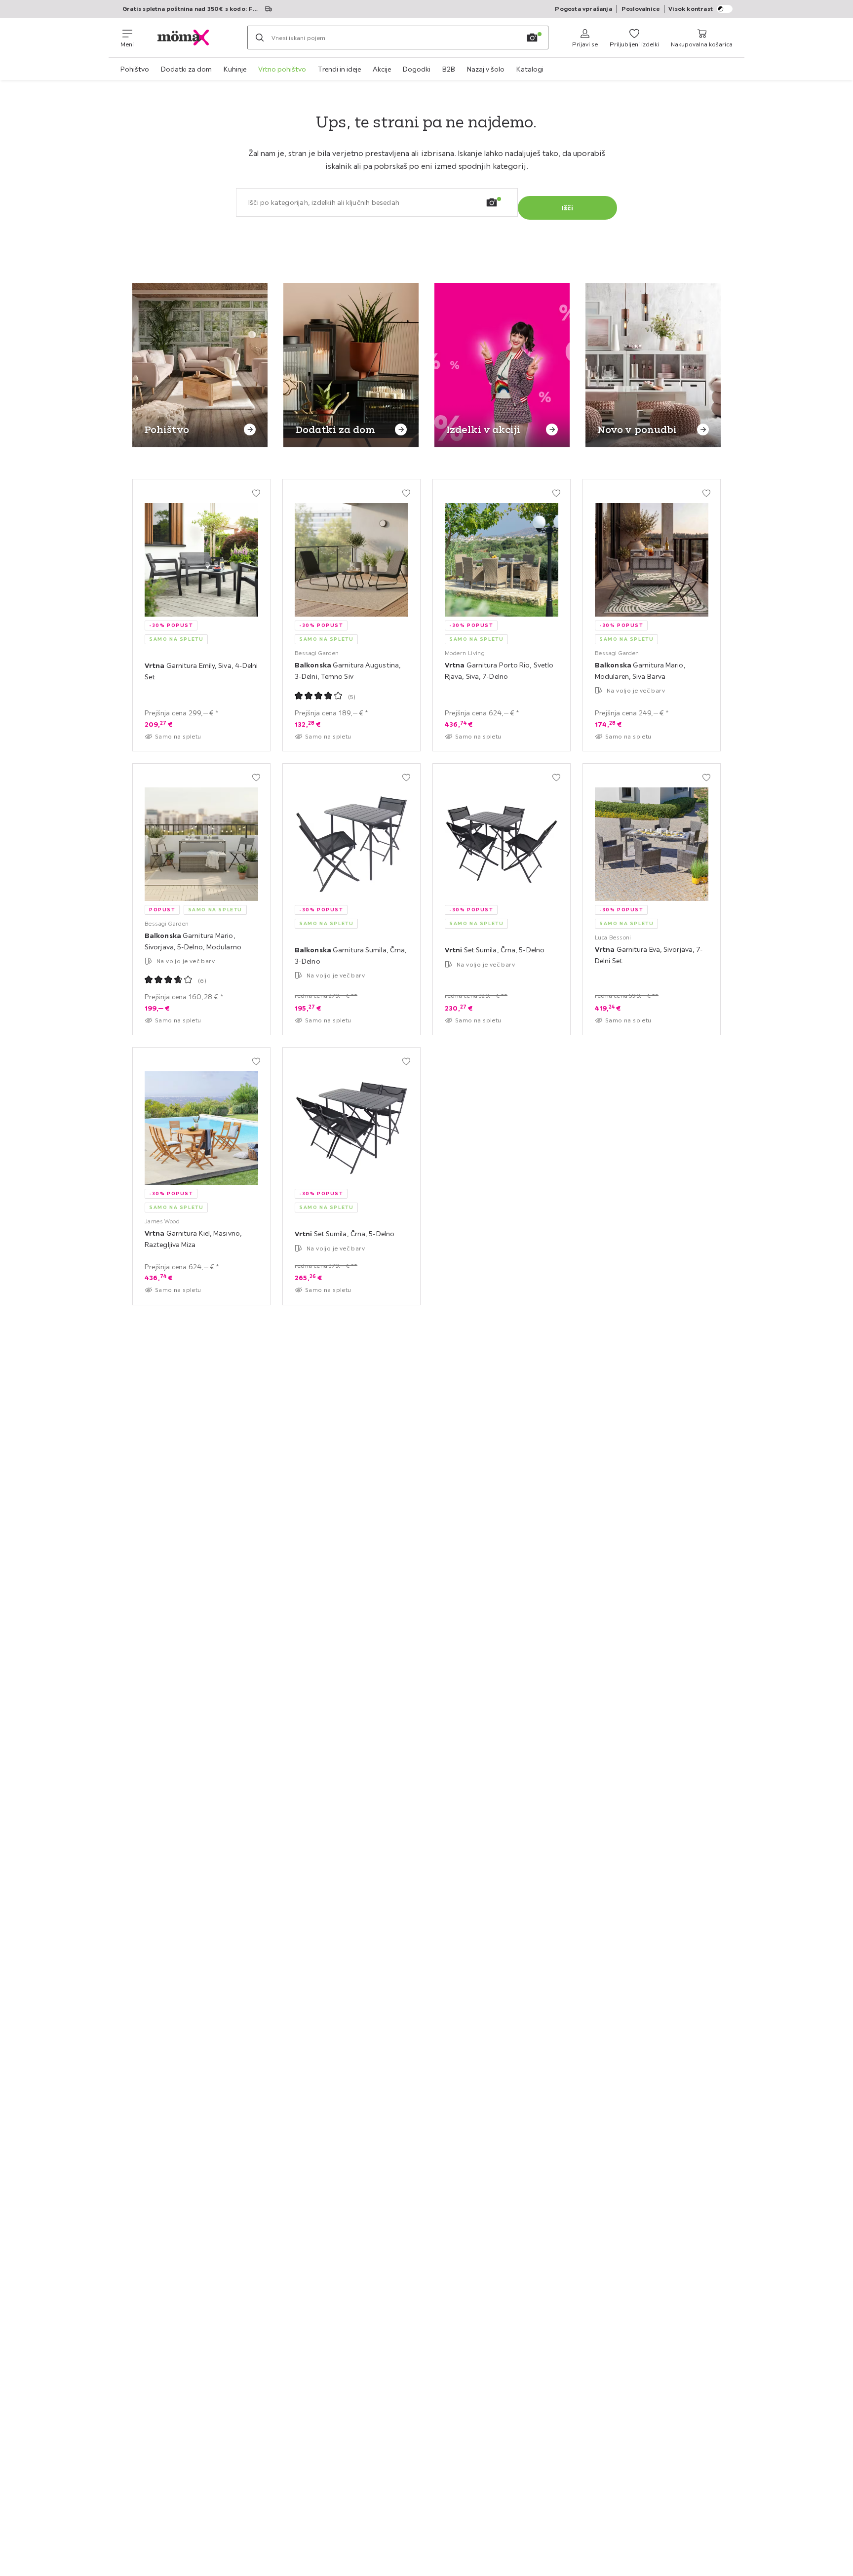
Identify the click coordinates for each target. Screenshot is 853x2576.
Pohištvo (135, 69)
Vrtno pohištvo (282, 69)
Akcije (382, 69)
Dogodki (417, 69)
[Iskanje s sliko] (532, 38)
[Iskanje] (260, 38)
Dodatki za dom (186, 69)
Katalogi (530, 69)
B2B (449, 69)
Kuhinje (235, 69)
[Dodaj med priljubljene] (256, 493)
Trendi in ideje (339, 69)
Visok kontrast (691, 9)
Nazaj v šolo (486, 69)
